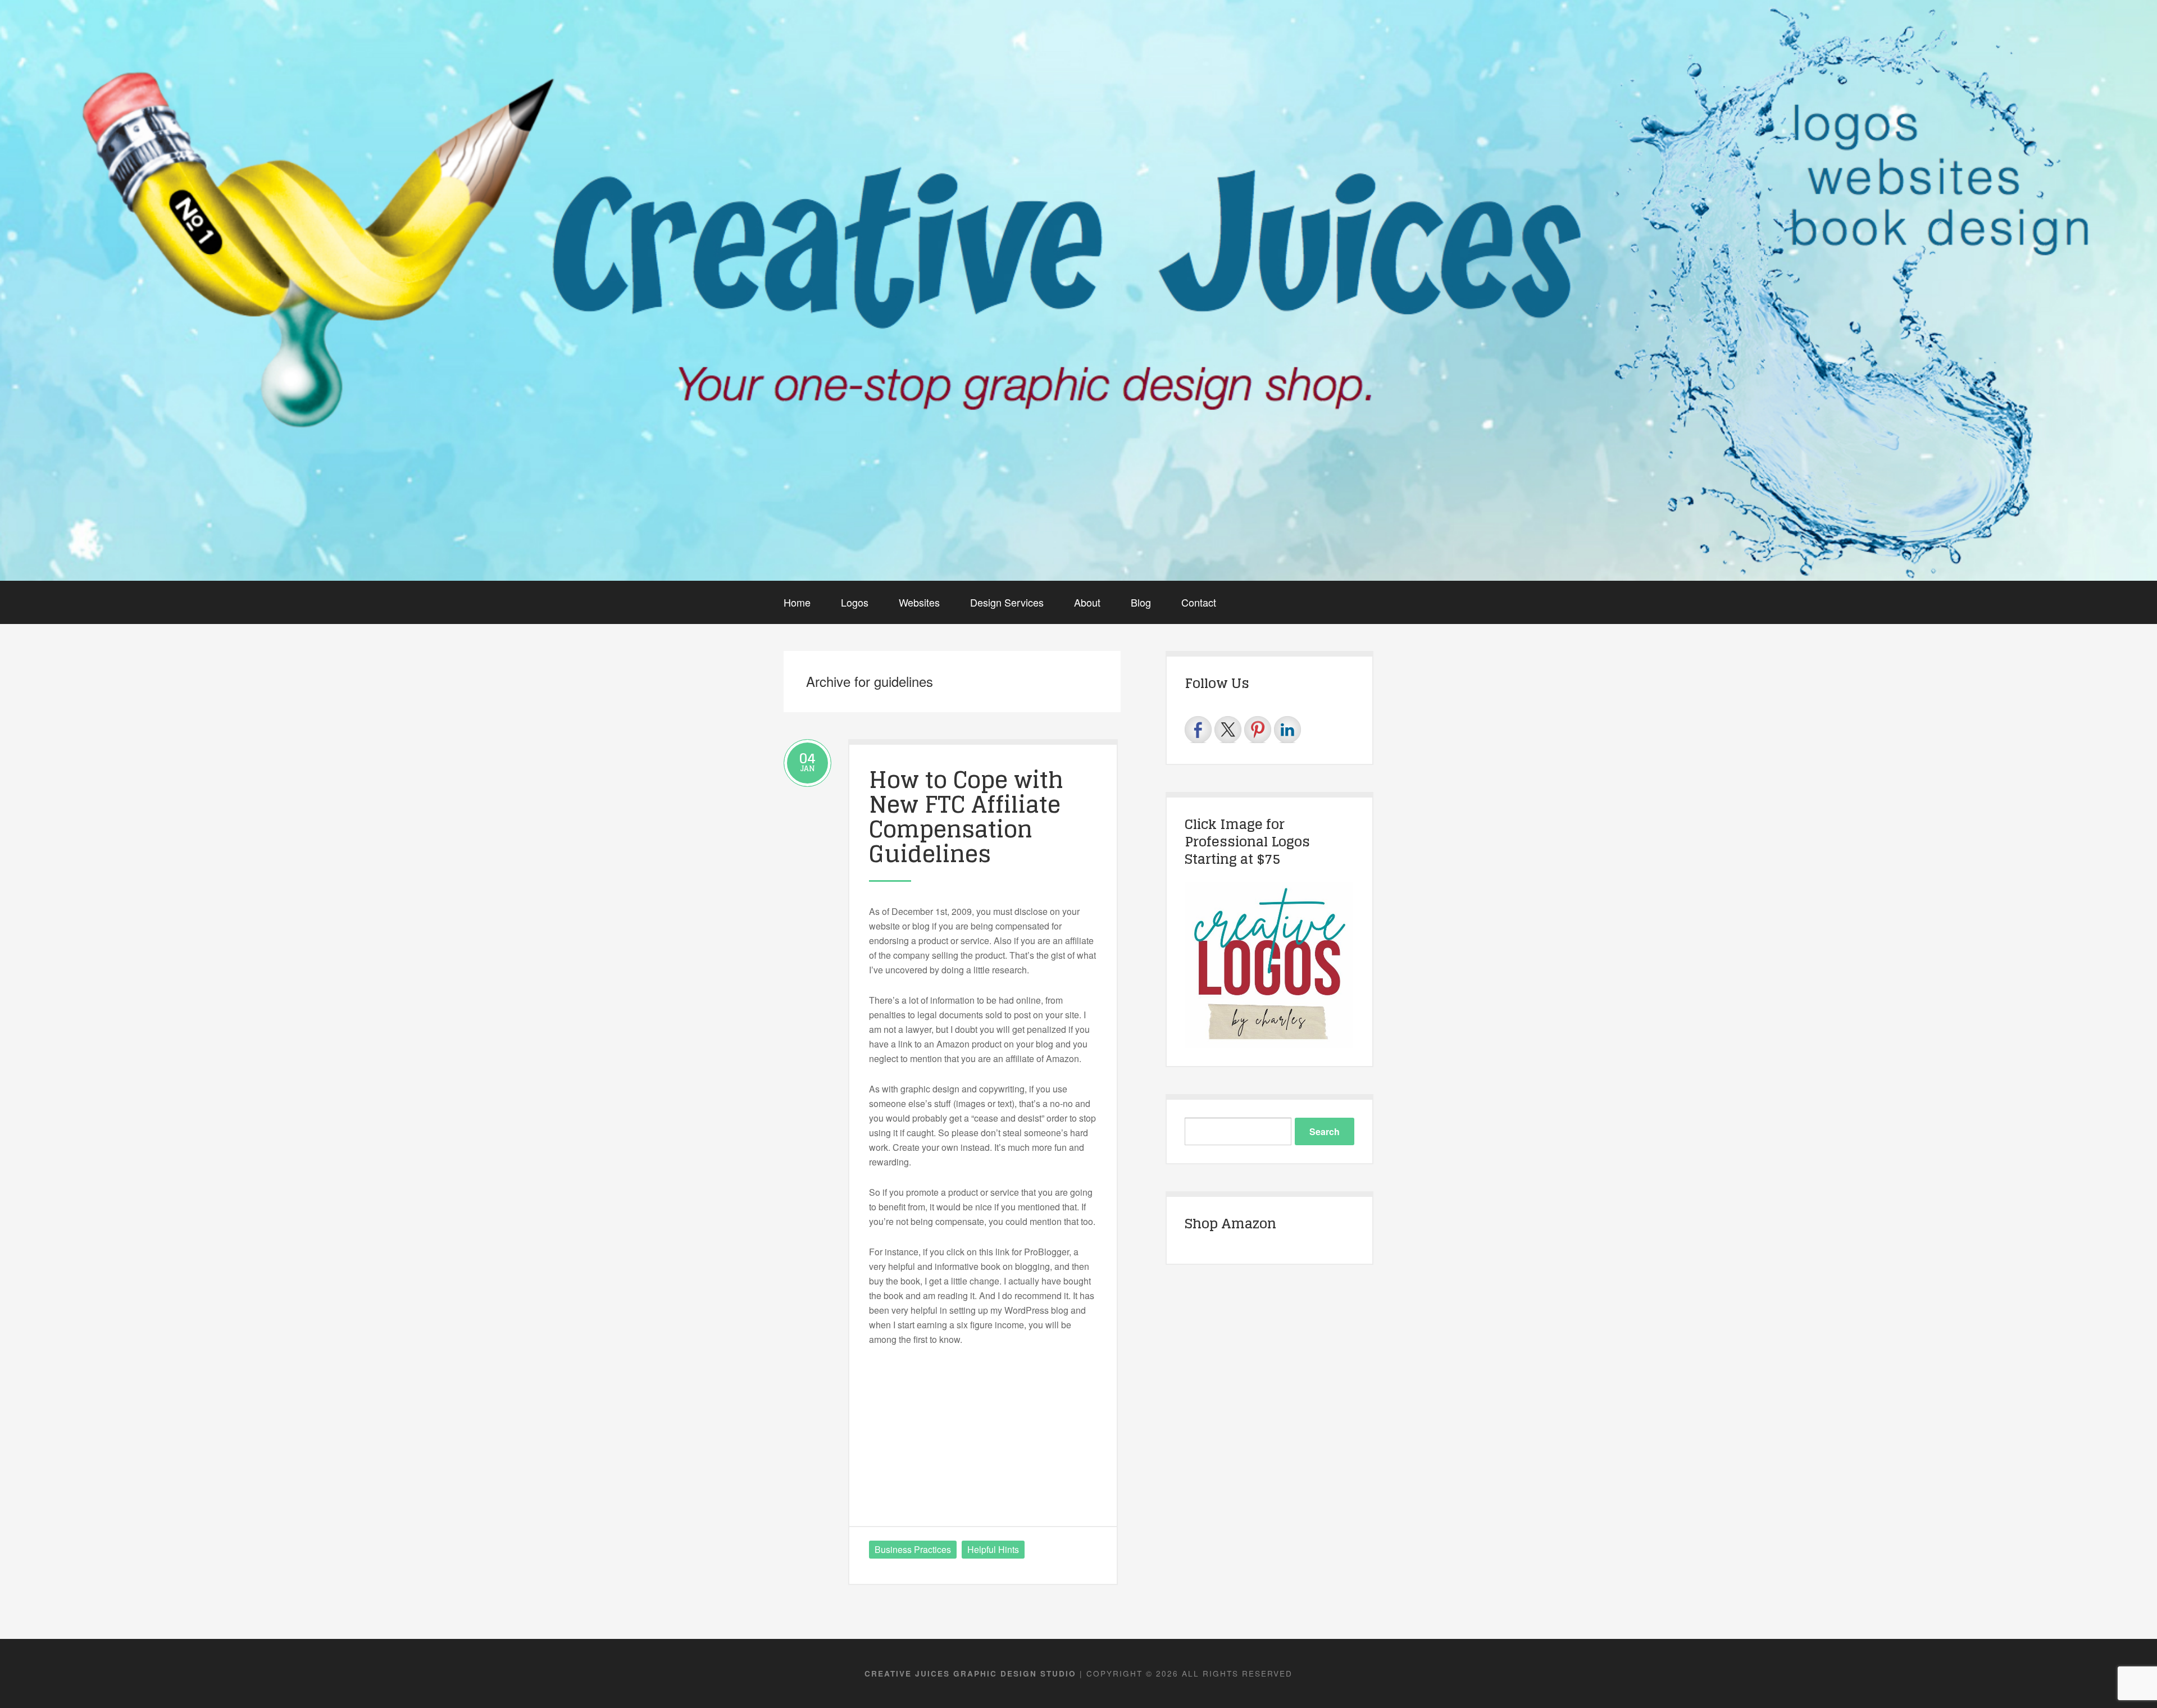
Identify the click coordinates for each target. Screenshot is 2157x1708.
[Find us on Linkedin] (1287, 730)
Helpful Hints (993, 1549)
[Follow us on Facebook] (1198, 730)
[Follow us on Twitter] (1228, 730)
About (1087, 602)
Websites (919, 602)
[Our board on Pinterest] (1258, 730)
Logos (855, 602)
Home (797, 602)
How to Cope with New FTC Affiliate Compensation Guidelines (966, 817)
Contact (1199, 602)
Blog (1141, 602)
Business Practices (913, 1549)
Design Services (1007, 602)
